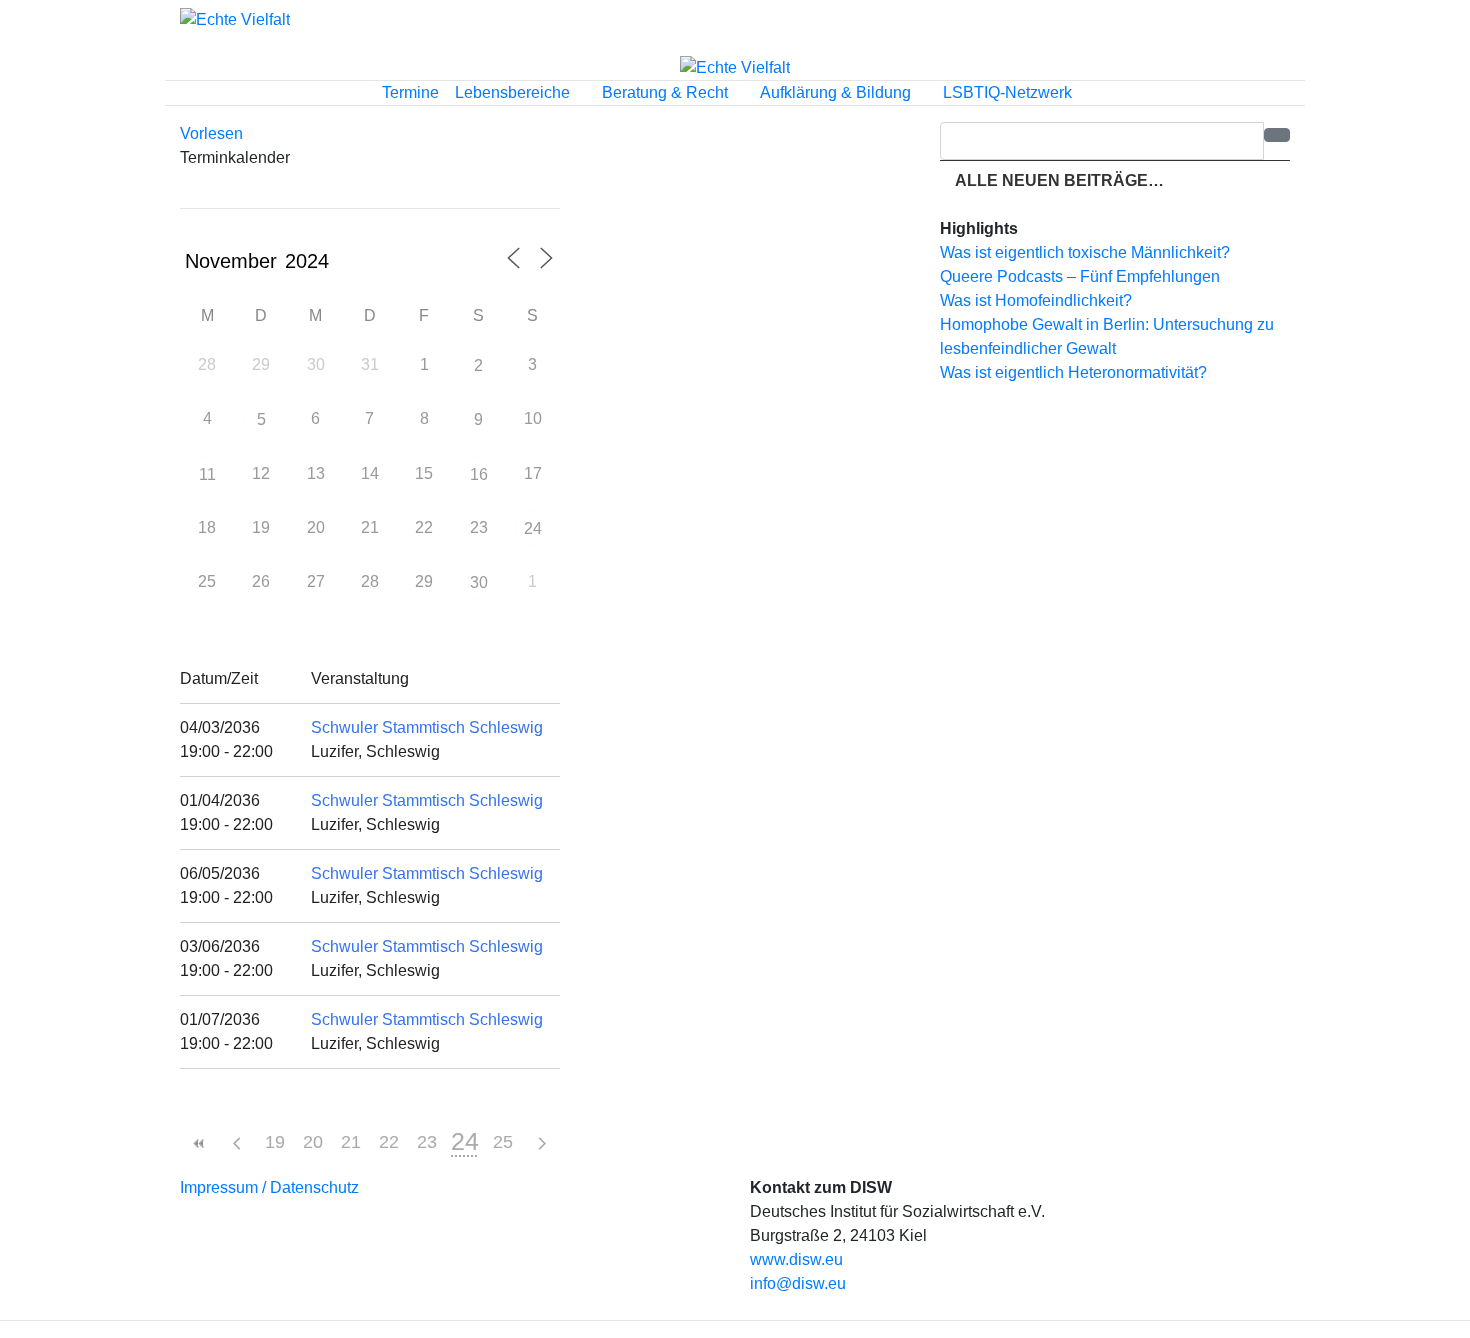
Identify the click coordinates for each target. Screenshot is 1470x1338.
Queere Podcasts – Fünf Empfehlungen (1080, 276)
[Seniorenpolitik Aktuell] (235, 19)
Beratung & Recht (667, 92)
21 (351, 1142)
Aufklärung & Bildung (837, 92)
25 (503, 1142)
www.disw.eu (796, 1259)
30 (479, 582)
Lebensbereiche (514, 92)
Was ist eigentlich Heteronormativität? (1073, 372)
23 (427, 1142)
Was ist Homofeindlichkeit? (1036, 300)
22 (389, 1142)
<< (199, 1143)
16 (479, 474)
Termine (410, 92)
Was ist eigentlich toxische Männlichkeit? (1085, 252)
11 (207, 474)
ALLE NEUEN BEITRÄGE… (1058, 180)
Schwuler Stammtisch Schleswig (427, 727)
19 (275, 1142)
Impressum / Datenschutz (269, 1187)
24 (533, 528)
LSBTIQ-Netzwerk (1009, 92)
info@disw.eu (798, 1283)
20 (313, 1142)
